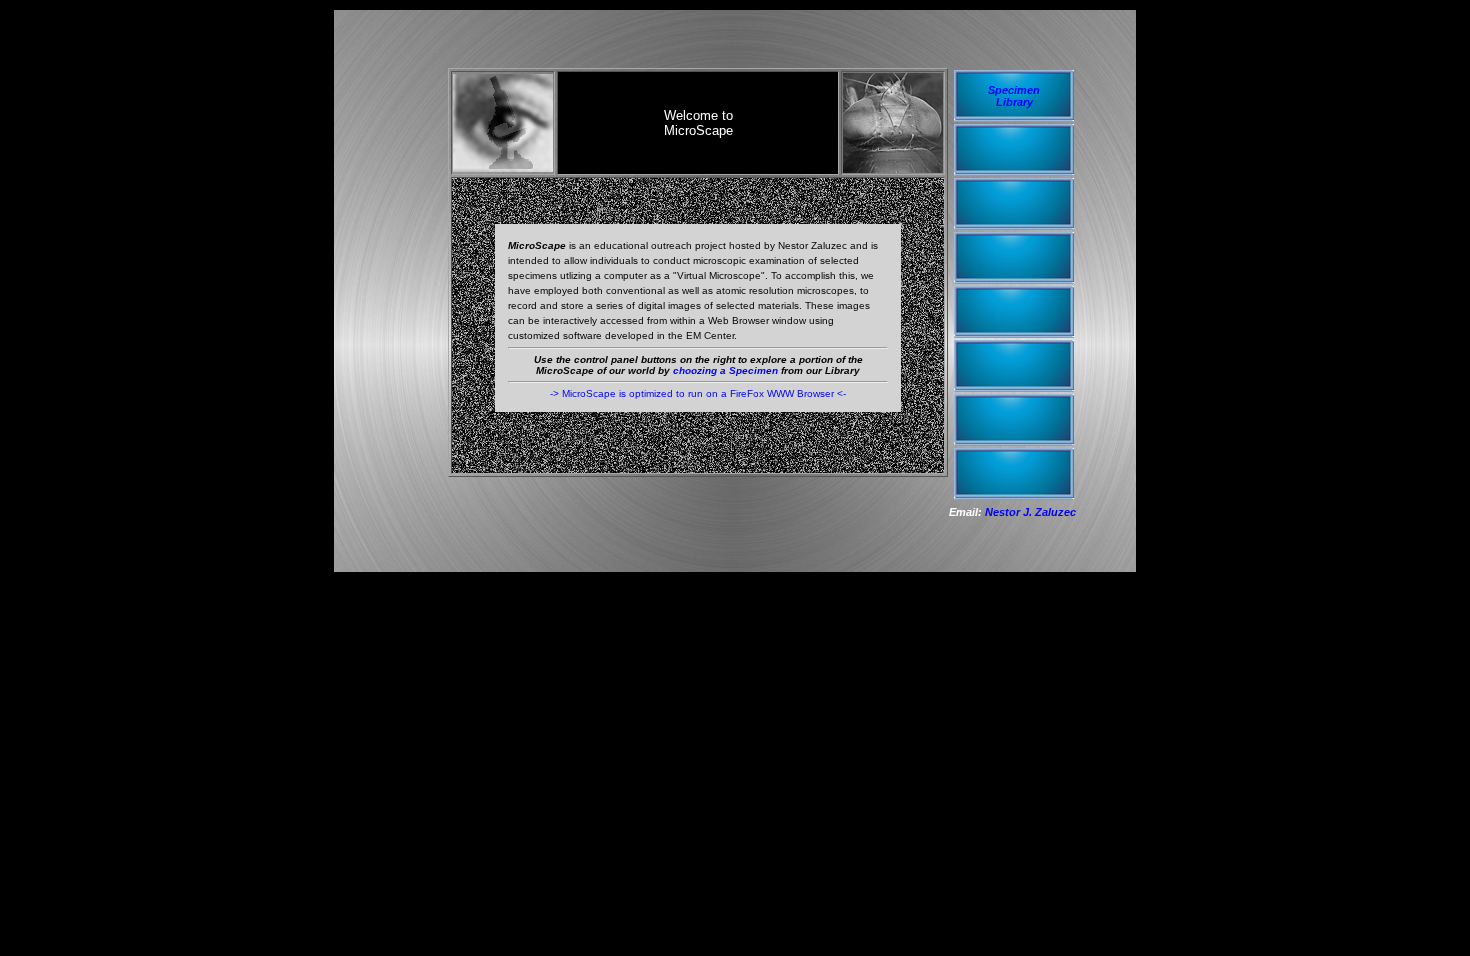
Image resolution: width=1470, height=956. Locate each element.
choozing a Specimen (725, 370)
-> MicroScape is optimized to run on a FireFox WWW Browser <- (698, 393)
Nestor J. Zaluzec (1030, 512)
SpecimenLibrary (1014, 96)
